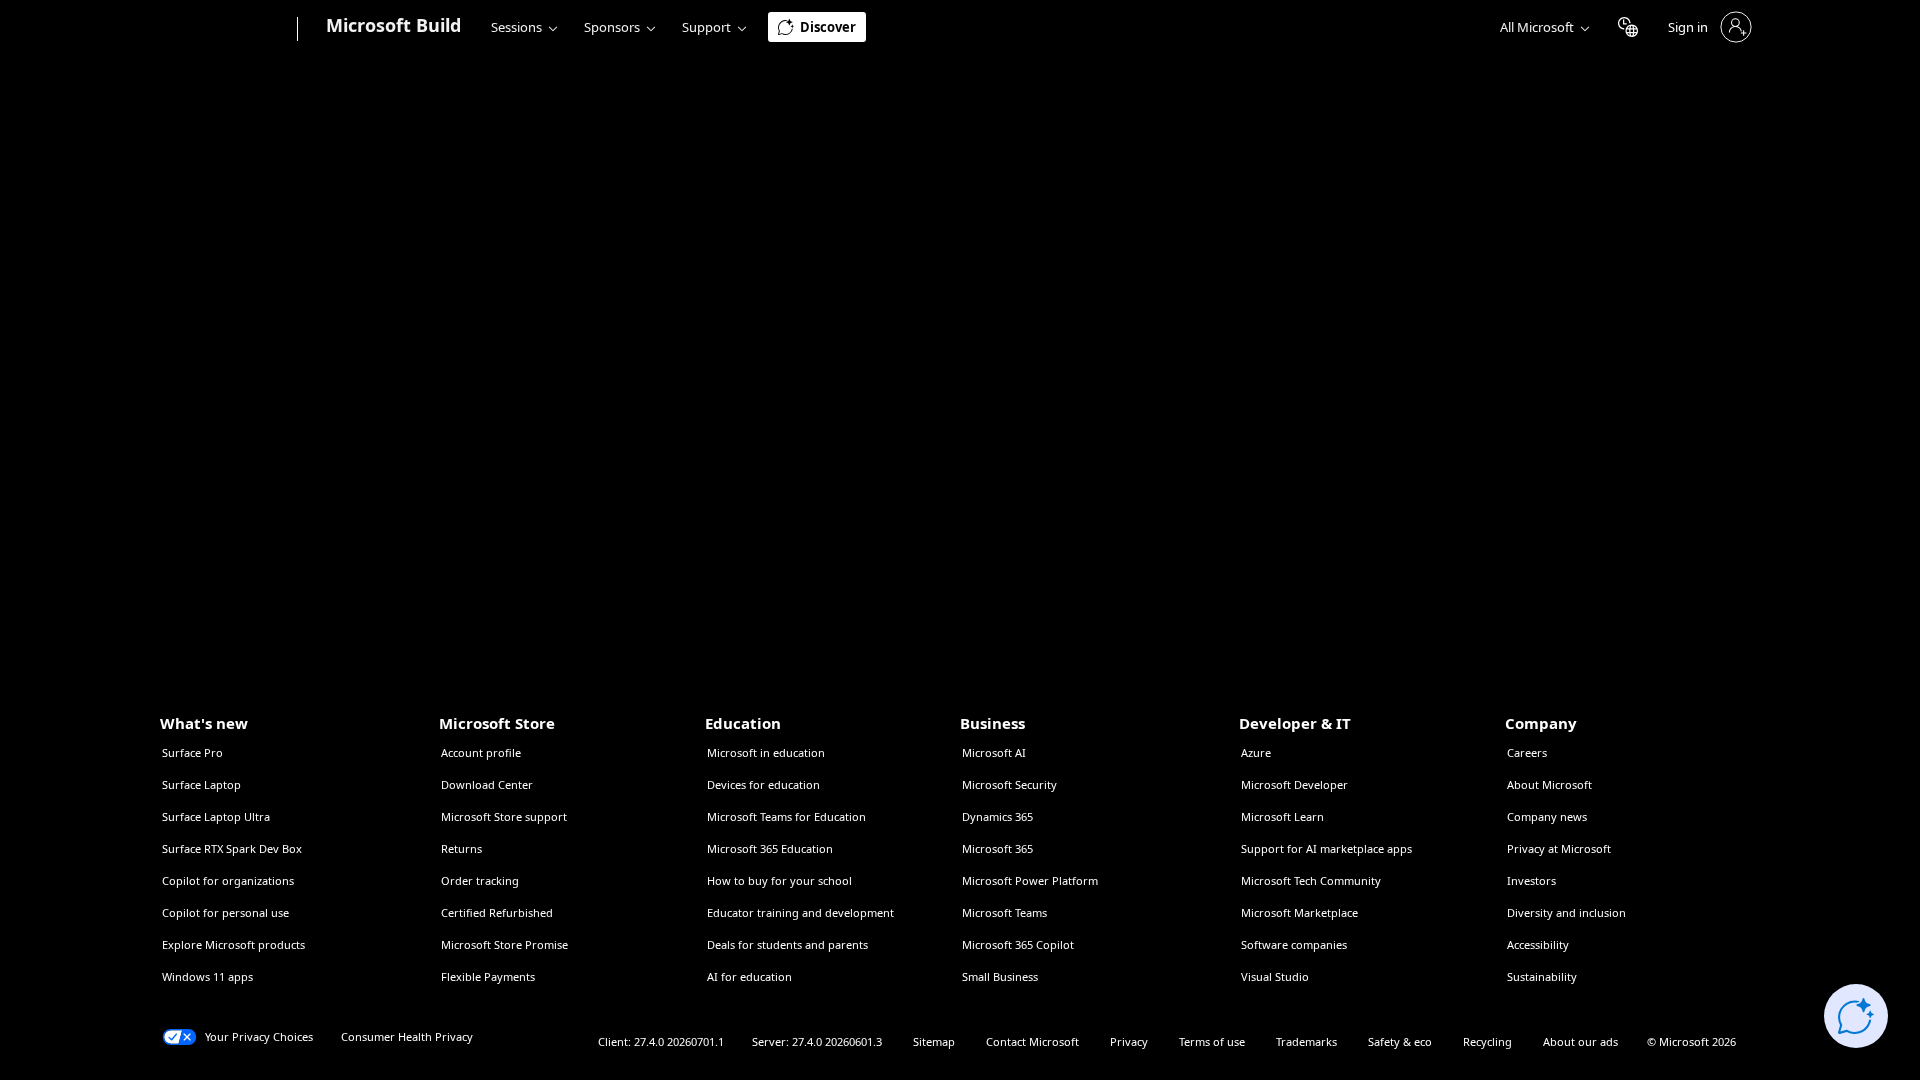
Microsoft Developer (1294, 784)
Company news (1547, 816)
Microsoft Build (393, 25)
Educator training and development (800, 912)
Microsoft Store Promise (504, 944)
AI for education (749, 976)
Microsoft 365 (997, 848)
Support (706, 27)
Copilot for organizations (228, 880)
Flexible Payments (488, 976)
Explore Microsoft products (233, 944)
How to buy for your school (779, 880)
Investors (1531, 880)
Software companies (1294, 944)
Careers (1527, 752)
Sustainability (1542, 976)
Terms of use (1212, 1041)
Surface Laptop (201, 784)
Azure (1256, 752)
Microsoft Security (1009, 784)
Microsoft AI (994, 752)
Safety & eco (1400, 1041)
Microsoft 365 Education (770, 848)
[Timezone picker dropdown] (1628, 27)
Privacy (1129, 1041)
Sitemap (934, 1041)
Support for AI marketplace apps (1326, 848)
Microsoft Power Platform (1030, 880)
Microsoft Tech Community (1311, 880)
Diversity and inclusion (1566, 912)
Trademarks (1306, 1041)
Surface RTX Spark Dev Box (232, 848)
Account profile (481, 752)
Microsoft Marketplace (1299, 912)
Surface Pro (192, 752)
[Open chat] (1856, 1016)
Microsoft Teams (1004, 912)
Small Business (1000, 976)
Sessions (516, 27)
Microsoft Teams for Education (786, 816)
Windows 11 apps (207, 976)
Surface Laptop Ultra (216, 816)
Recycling (1487, 1041)
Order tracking (480, 880)
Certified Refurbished (497, 912)
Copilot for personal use (225, 912)
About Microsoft (1549, 784)
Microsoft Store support (504, 816)
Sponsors (612, 27)
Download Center (487, 784)
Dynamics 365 (997, 816)
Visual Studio (1275, 976)
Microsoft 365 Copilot (1018, 944)
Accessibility (1538, 944)
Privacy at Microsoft (1559, 848)
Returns (461, 848)
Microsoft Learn (1282, 816)
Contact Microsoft (1032, 1041)
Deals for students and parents (787, 944)
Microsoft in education (766, 752)
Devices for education (763, 784)
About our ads (1580, 1041)
